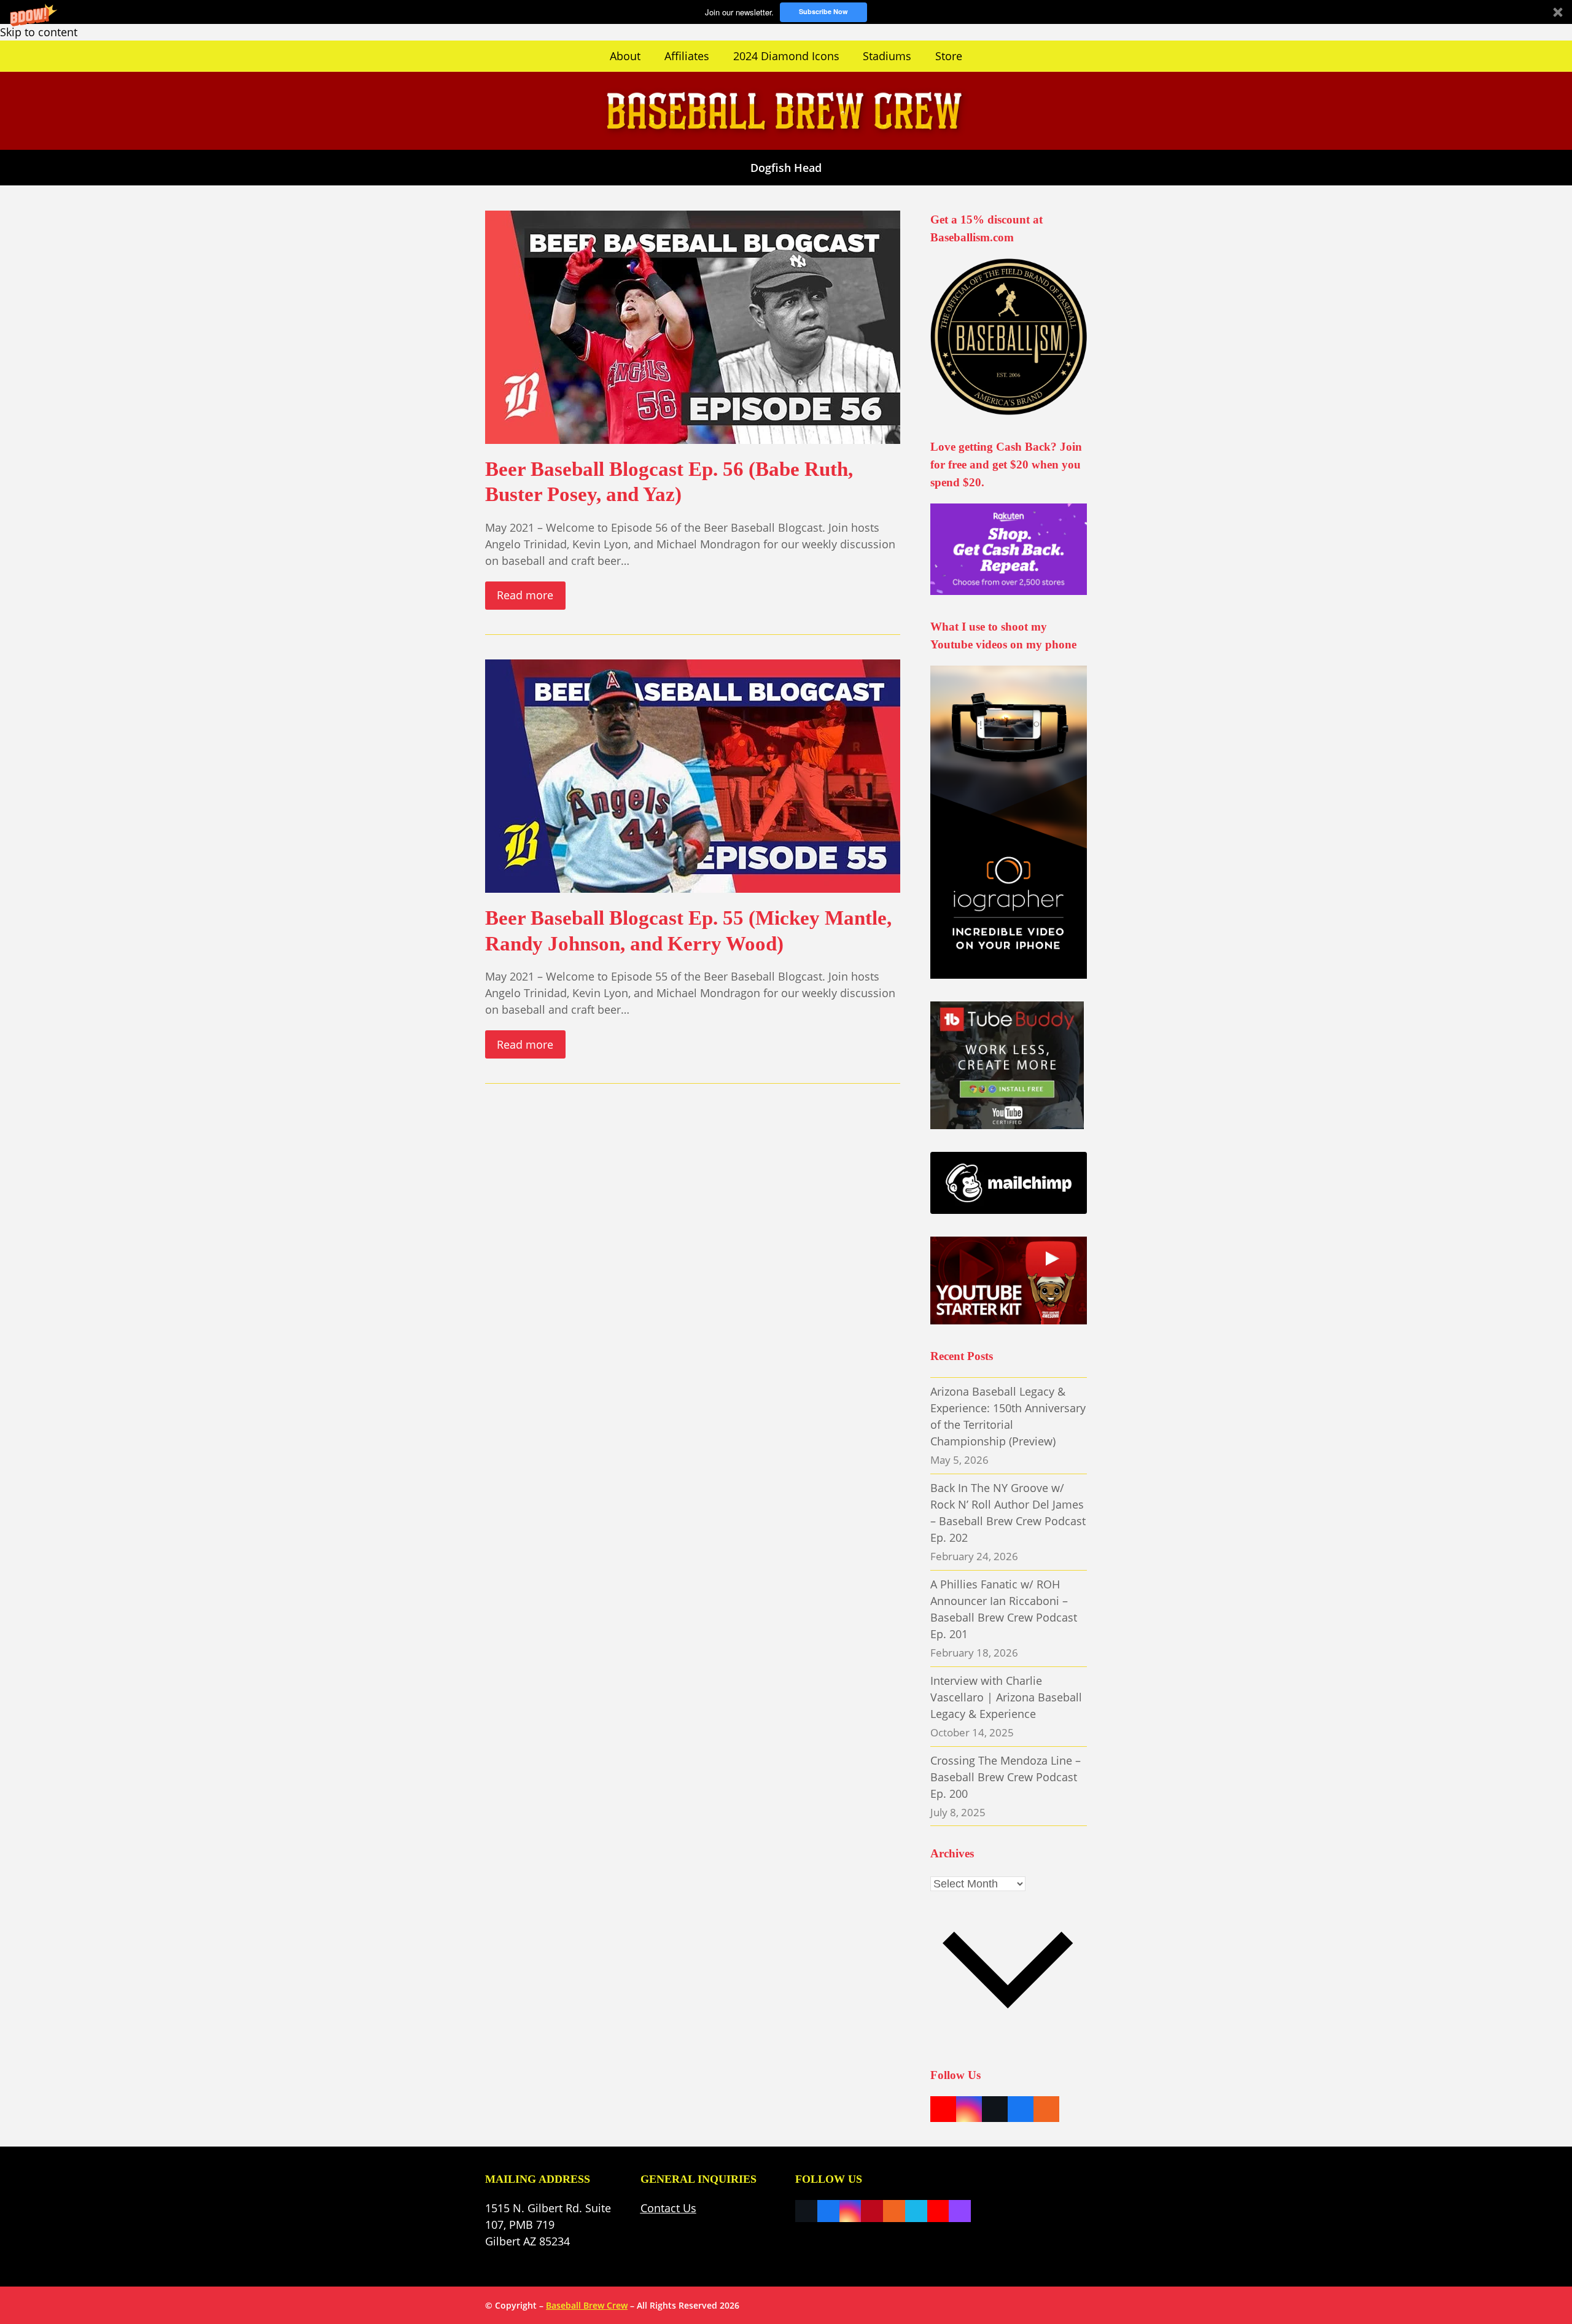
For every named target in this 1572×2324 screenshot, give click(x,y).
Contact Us (668, 2208)
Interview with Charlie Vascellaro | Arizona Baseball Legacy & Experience (1006, 1697)
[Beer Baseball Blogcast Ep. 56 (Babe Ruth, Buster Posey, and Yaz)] (693, 325)
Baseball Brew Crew (587, 2305)
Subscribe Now (823, 11)
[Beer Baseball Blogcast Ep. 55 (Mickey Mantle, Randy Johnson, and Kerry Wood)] (693, 775)
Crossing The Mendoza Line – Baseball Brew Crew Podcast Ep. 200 (1006, 1777)
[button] (786, 12)
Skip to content (39, 32)
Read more (525, 595)
